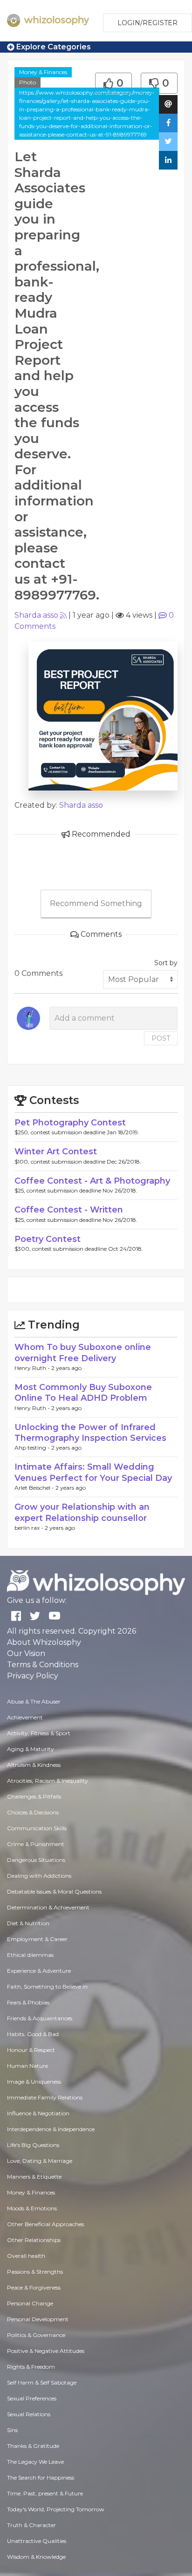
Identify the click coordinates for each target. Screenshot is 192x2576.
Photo (27, 82)
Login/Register (147, 23)
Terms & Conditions (43, 1665)
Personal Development (38, 2319)
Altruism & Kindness (34, 1765)
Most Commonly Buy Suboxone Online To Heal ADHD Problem (83, 1393)
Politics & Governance (36, 2335)
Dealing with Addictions (39, 1876)
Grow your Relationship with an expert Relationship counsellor (82, 1512)
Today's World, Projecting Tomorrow (56, 2509)
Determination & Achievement (48, 1907)
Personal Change (30, 2303)
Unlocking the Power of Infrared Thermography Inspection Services (90, 1433)
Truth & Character (31, 2525)
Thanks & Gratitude (33, 2446)
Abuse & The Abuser (34, 1701)
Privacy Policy (33, 1676)
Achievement (25, 1717)
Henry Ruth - (33, 1368)
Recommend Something (96, 903)
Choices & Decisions (33, 1812)
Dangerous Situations (36, 1860)
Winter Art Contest (56, 1152)
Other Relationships (34, 2240)
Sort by (166, 963)
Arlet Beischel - (35, 1488)
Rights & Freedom (31, 2367)
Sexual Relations (29, 2414)
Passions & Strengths (35, 2272)
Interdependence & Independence (51, 2129)
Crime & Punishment (36, 1844)
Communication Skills (37, 1828)
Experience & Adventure (39, 1971)
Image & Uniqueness (34, 2082)
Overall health (26, 2256)
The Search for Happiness (41, 2477)
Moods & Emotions (32, 2208)
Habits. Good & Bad (33, 2034)
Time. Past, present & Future (45, 2493)
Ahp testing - (33, 1448)
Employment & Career (37, 1939)
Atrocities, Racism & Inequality (48, 1781)
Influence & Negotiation (38, 2113)
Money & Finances (43, 72)
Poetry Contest (48, 1239)
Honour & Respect (31, 2050)
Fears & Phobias (28, 2002)
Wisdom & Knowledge (36, 2557)
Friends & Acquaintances (40, 2018)
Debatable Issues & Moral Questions (54, 1891)
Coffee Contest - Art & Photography (92, 1181)
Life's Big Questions (33, 2145)
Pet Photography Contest (70, 1123)
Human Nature (27, 2066)
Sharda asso (36, 615)
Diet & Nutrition (28, 1923)
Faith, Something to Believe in (47, 1987)
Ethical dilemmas (30, 1955)
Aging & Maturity (31, 1749)
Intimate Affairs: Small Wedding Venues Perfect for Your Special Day (93, 1472)
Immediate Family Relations (45, 2097)
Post (161, 1038)
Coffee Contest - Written (69, 1210)
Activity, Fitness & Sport (39, 1733)
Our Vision (26, 1653)
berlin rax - (30, 1528)
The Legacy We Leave (35, 2462)
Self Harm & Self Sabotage (42, 2382)
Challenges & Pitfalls (34, 1796)
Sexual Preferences (32, 2398)
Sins (12, 2430)
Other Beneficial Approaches (45, 2224)
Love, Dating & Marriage (40, 2161)
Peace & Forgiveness (34, 2287)
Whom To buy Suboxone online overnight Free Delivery (83, 1353)
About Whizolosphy (44, 1642)
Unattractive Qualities (37, 2541)
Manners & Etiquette (34, 2177)
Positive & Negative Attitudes (46, 2351)
